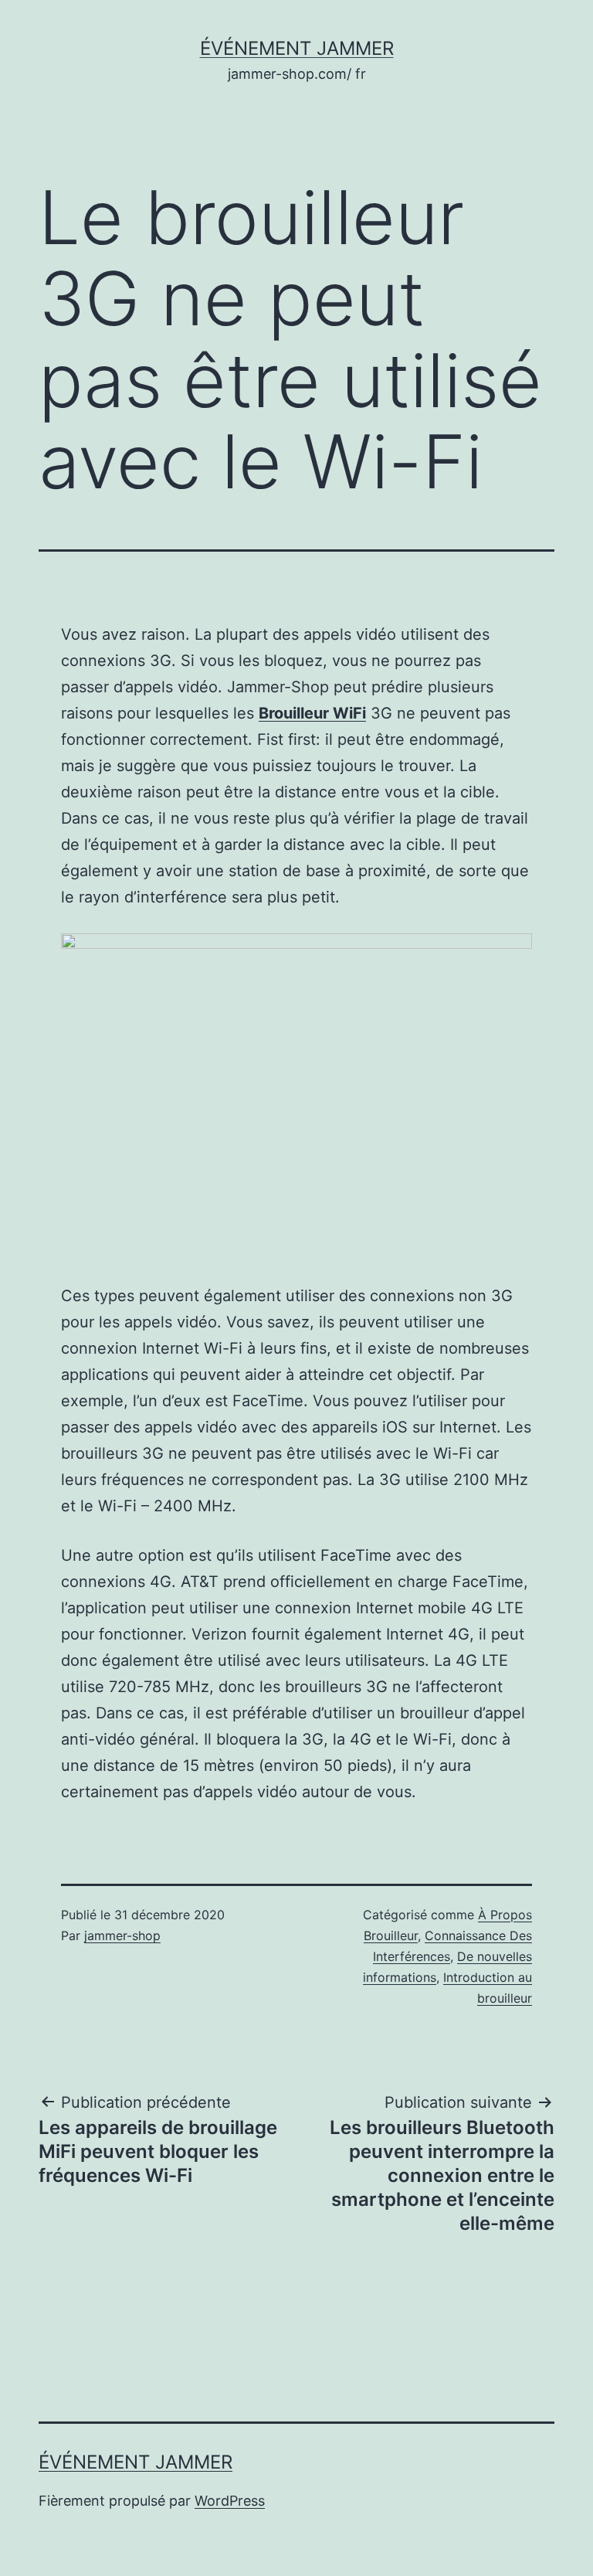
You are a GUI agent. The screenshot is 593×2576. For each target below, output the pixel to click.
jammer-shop (122, 1935)
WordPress (230, 2501)
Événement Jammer (297, 48)
